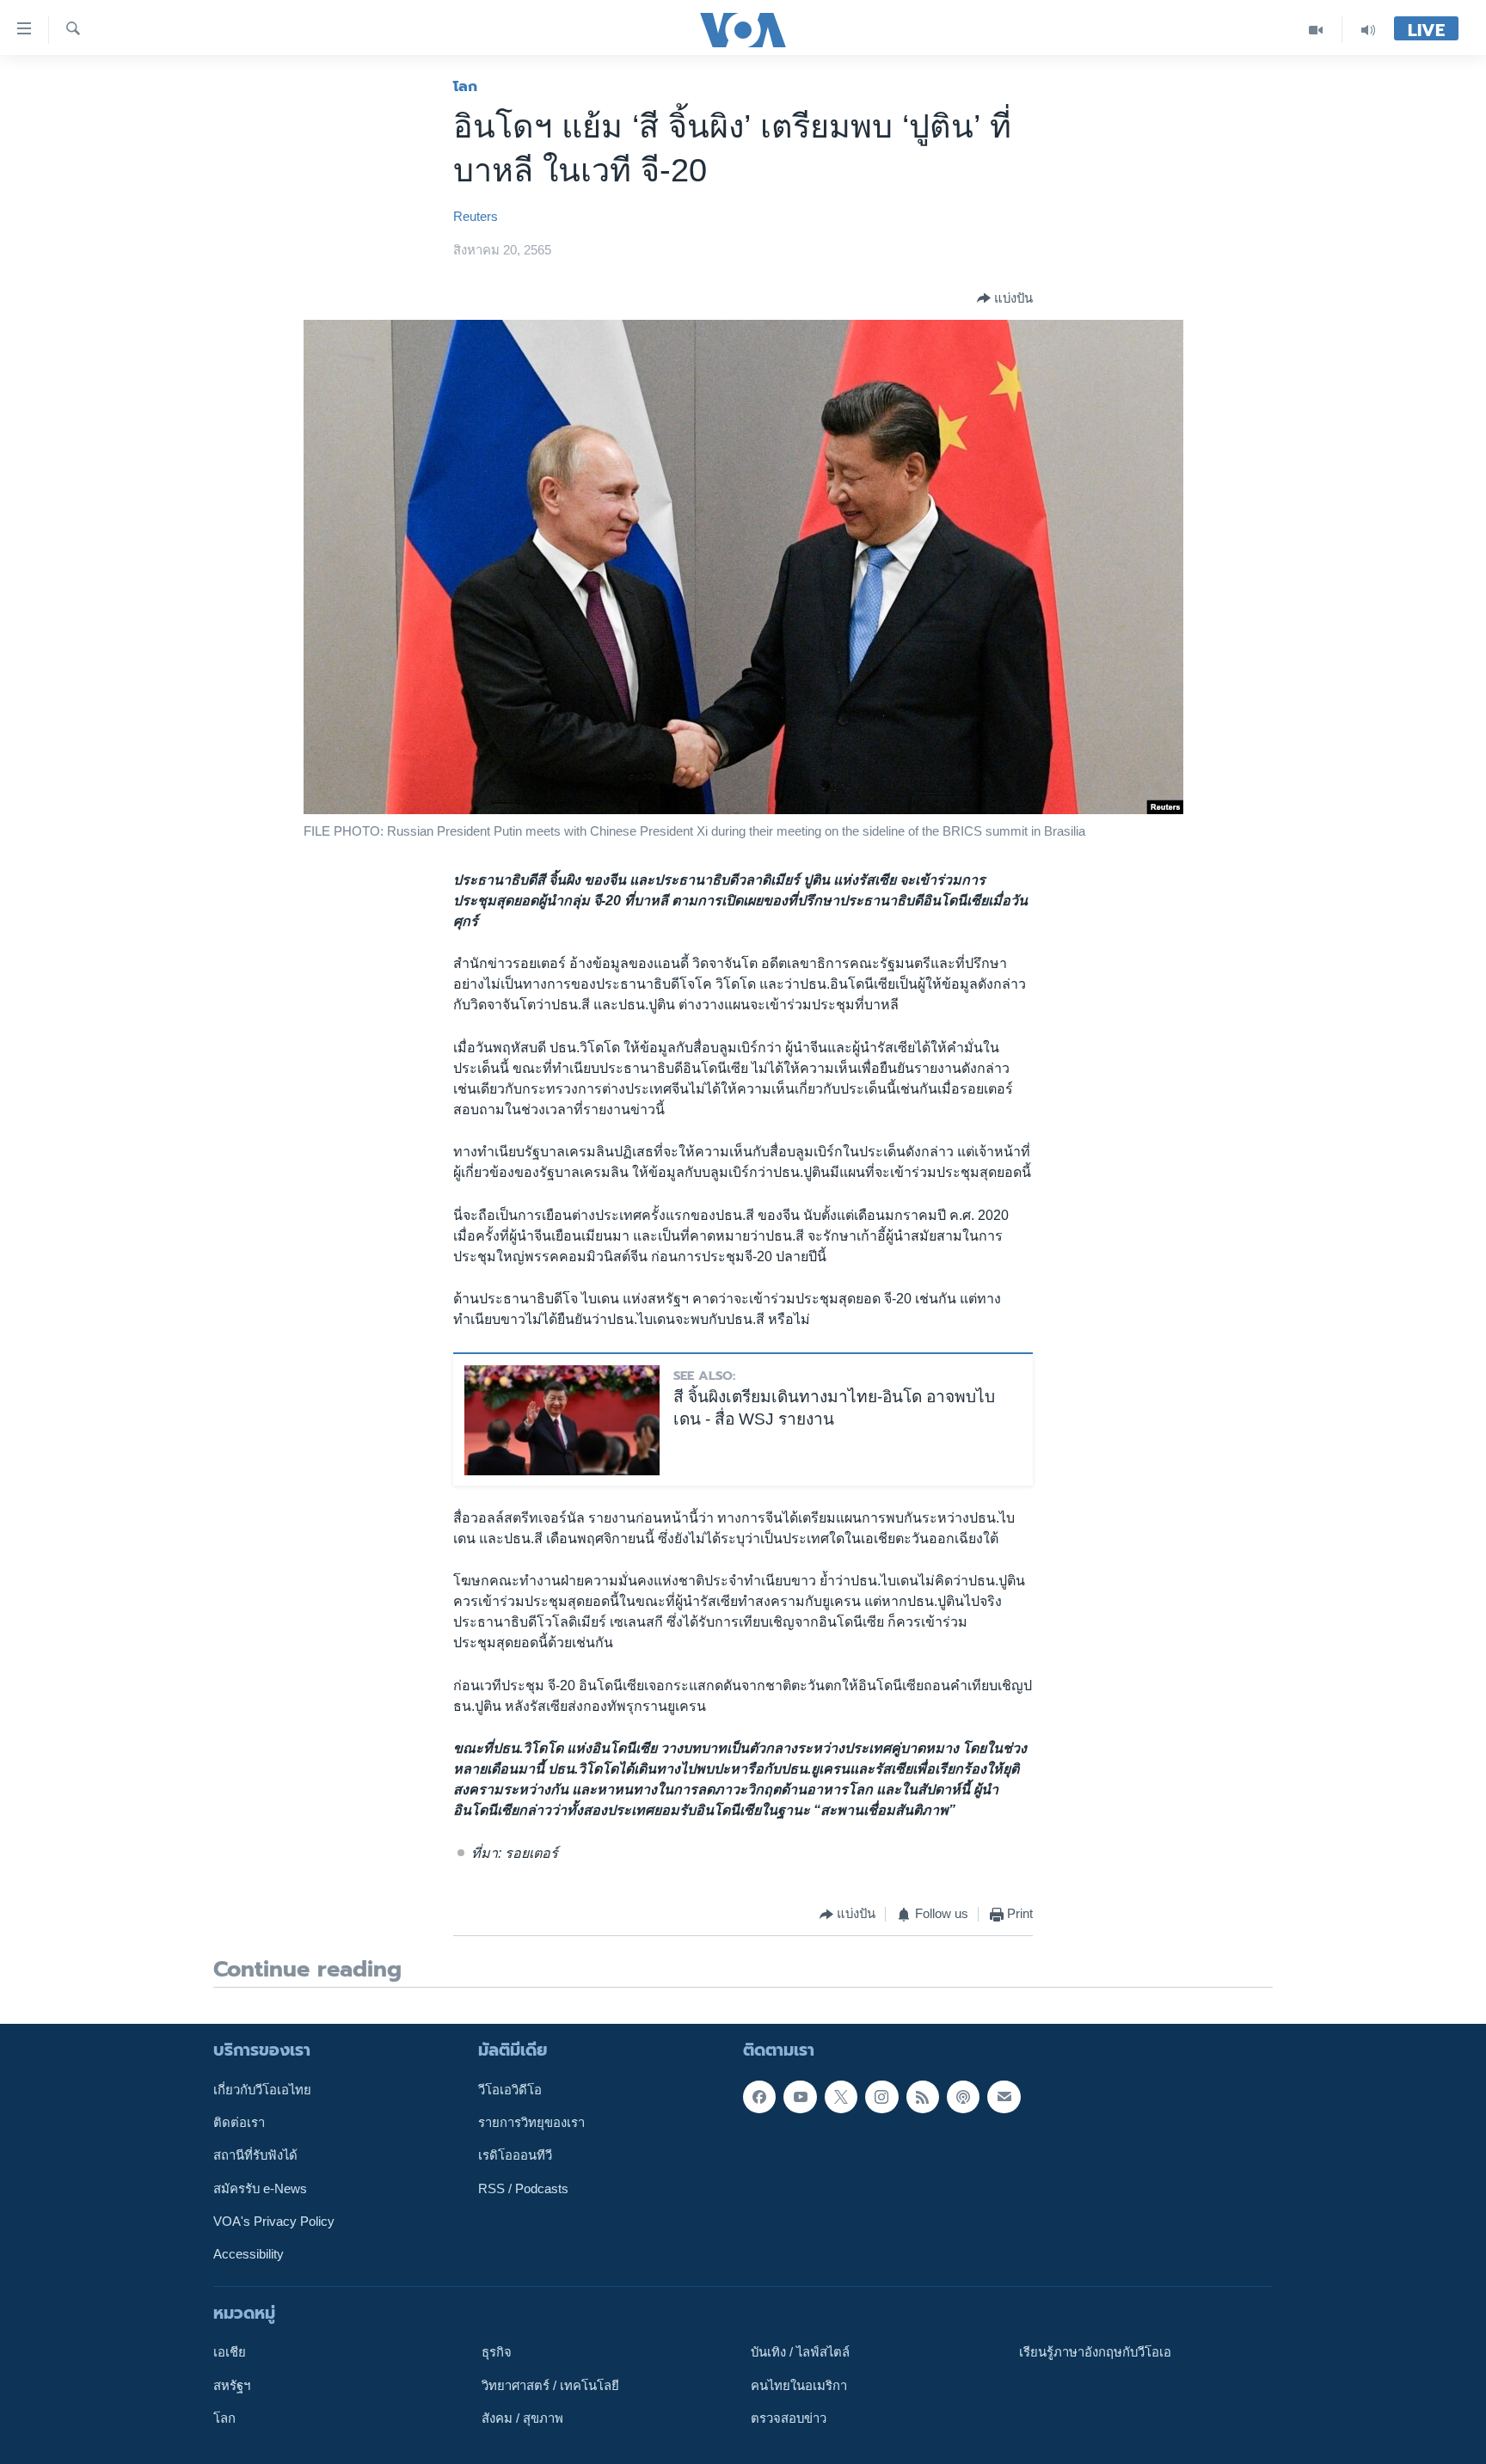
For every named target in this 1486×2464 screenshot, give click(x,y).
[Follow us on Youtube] (800, 2096)
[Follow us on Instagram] (881, 2096)
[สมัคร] (1004, 2096)
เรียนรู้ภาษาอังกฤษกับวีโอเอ (1095, 2352)
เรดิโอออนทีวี (515, 2155)
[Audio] (1368, 30)
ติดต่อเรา (239, 2123)
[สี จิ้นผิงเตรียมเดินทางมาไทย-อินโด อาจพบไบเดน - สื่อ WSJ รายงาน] (562, 1420)
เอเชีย (230, 2352)
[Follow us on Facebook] (759, 2096)
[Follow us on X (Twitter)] (841, 2096)
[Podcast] (963, 2096)
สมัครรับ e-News (260, 2188)
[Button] (1005, 298)
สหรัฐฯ (232, 2385)
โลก (465, 86)
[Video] (1316, 30)
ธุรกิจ (497, 2352)
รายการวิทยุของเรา (531, 2123)
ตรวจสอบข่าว (789, 2418)
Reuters (476, 217)
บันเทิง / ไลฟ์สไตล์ (800, 2352)
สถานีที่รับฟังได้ (255, 2155)
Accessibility (249, 2254)
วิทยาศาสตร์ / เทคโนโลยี (550, 2385)
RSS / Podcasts (523, 2188)
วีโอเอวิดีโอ (510, 2089)
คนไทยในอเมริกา (799, 2385)
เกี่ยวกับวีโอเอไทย (262, 2089)
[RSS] (923, 2096)
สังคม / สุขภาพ (522, 2418)
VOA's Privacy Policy (274, 2222)
